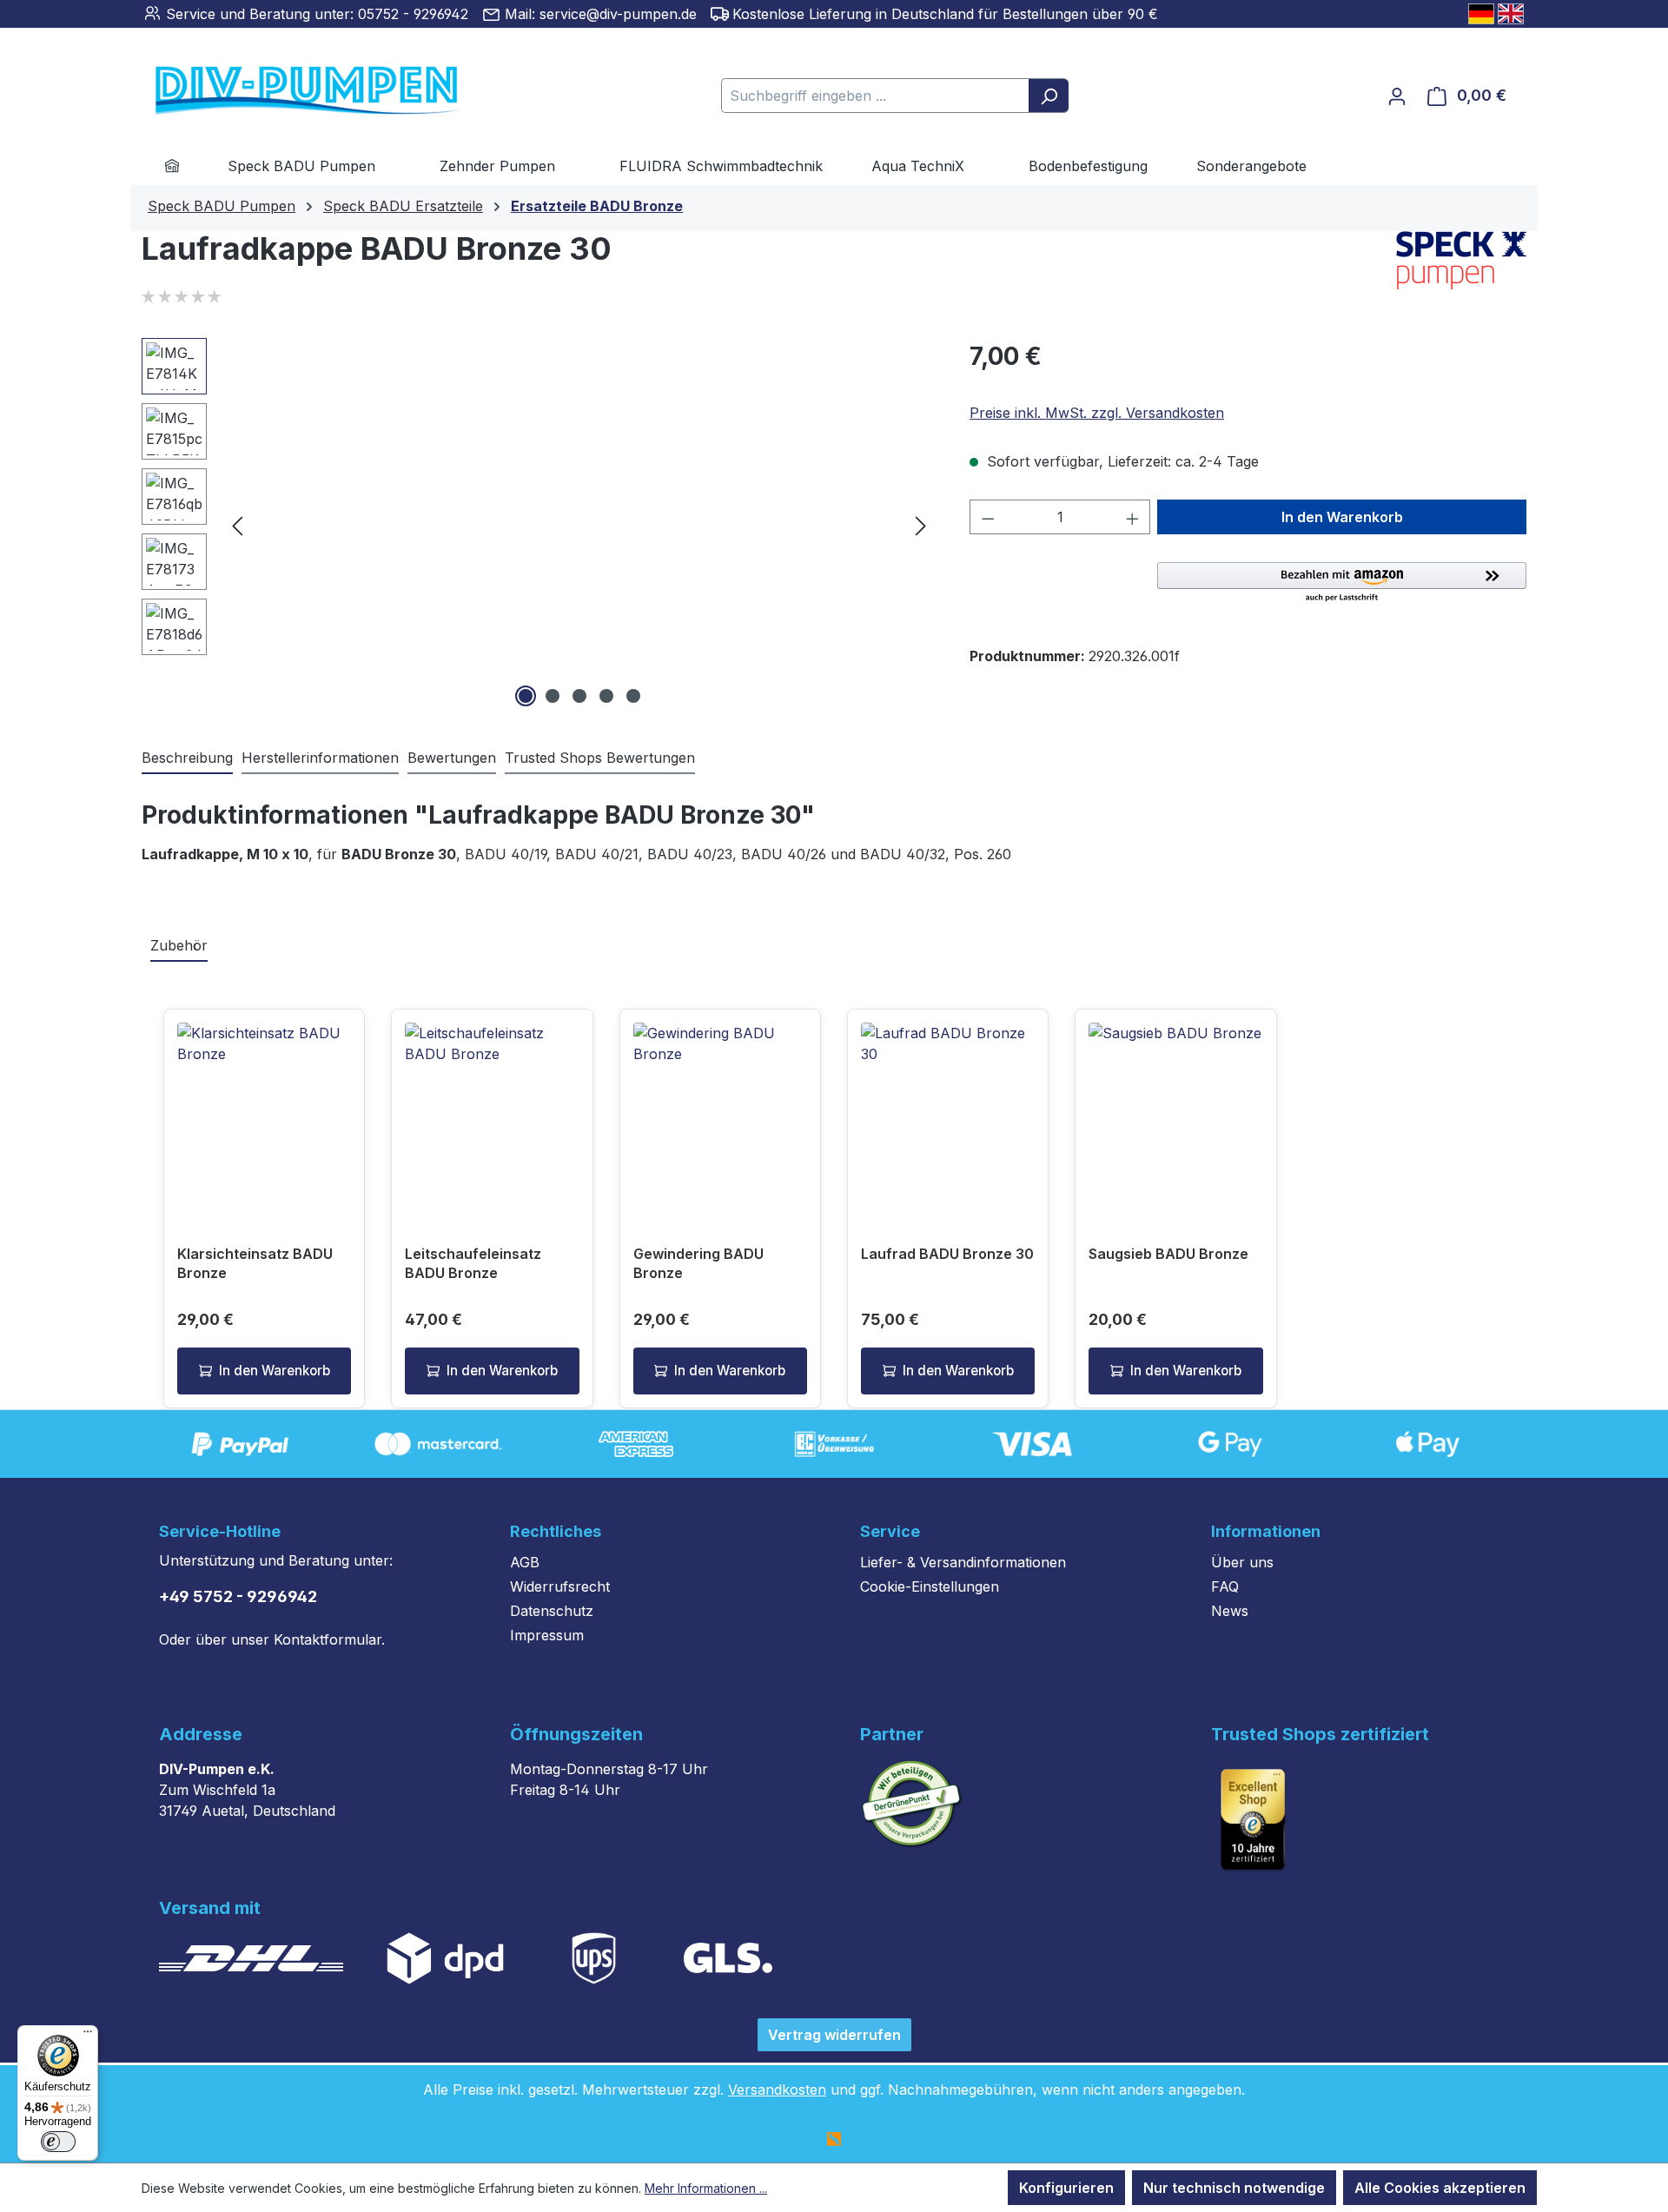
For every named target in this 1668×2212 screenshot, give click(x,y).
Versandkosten (777, 2089)
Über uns (1242, 1562)
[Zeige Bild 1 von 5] (526, 696)
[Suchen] (1049, 96)
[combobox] (875, 96)
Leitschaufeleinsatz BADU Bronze (473, 1263)
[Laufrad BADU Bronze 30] (948, 1109)
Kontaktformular (328, 1639)
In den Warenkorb (1342, 517)
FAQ (1225, 1586)
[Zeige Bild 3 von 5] (579, 696)
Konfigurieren (1066, 2188)
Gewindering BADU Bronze (698, 1263)
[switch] (58, 2142)
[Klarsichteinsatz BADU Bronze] (264, 1109)
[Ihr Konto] (1397, 96)
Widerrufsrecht (560, 1586)
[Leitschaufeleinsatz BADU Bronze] (492, 1109)
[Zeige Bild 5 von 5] (633, 696)
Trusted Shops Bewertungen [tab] (600, 758)
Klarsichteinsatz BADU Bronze (255, 1263)
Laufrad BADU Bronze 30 (947, 1254)
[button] (1342, 583)
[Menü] (88, 2036)
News (1230, 1611)
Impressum (547, 1635)
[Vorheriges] (237, 525)
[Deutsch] (1481, 14)
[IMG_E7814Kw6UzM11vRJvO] (579, 525)
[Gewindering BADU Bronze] (720, 1109)
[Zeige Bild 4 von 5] (606, 696)
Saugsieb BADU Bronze (1168, 1254)
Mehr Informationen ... (706, 2188)
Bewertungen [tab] (452, 758)
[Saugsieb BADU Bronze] (1175, 1109)
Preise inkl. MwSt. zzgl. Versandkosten (1097, 413)
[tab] (187, 758)
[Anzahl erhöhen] (1133, 517)
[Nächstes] (921, 525)
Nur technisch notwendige (1234, 2188)
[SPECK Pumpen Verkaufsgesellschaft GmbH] (1461, 260)
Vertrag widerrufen (834, 2035)
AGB (525, 1562)
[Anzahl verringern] (988, 517)
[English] (1511, 14)
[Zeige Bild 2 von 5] (553, 696)
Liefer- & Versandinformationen (963, 1562)
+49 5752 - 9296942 (238, 1596)
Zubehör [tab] (179, 945)
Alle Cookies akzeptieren (1440, 2188)
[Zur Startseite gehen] (281, 92)
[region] (538, 525)
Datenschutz (552, 1611)
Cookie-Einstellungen (930, 1586)
